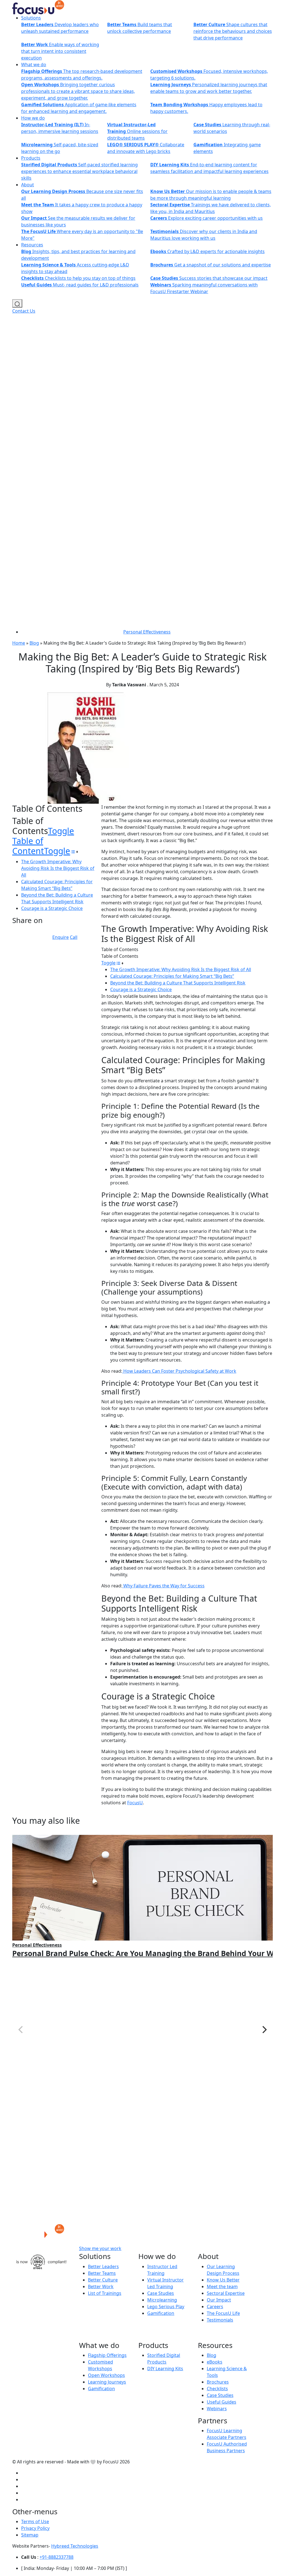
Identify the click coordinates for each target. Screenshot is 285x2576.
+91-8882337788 (56, 2557)
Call (74, 937)
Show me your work (100, 2249)
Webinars (217, 2409)
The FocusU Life (223, 2313)
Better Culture (103, 2280)
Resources (32, 245)
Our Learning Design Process (223, 2270)
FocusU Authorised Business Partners (227, 2447)
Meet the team (222, 2287)
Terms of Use (35, 2521)
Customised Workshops (100, 2365)
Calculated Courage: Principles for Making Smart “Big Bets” (172, 976)
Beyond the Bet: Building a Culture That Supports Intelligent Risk (178, 983)
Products (31, 158)
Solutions (31, 18)
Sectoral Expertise (226, 2293)
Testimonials (220, 2320)
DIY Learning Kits (165, 2369)
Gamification (161, 2313)
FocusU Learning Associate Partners (227, 2434)
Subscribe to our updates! (171, 2249)
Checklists (217, 2389)
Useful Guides (222, 2402)
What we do (34, 65)
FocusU (135, 1803)
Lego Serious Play (166, 2307)
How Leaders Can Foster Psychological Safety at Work (179, 1371)
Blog (34, 643)
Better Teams (102, 2273)
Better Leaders (103, 2266)
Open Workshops (106, 2375)
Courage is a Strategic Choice (52, 908)
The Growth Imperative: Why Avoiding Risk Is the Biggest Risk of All (58, 868)
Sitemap (30, 2535)
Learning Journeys (107, 2382)
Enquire (61, 937)
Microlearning (162, 2300)
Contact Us (24, 311)
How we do (33, 118)
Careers (215, 2307)
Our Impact (219, 2300)
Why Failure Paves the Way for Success (163, 1586)
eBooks (215, 2362)
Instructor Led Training (162, 2270)
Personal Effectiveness (147, 632)
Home (19, 643)
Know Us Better (223, 2280)
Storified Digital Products (164, 2359)
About (28, 185)
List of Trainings (105, 2293)
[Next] (264, 2030)
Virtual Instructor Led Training (165, 2283)
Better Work (101, 2287)
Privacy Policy (35, 2528)
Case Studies (161, 2293)
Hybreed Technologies (75, 2546)
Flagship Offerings (107, 2355)
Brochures (218, 2382)
